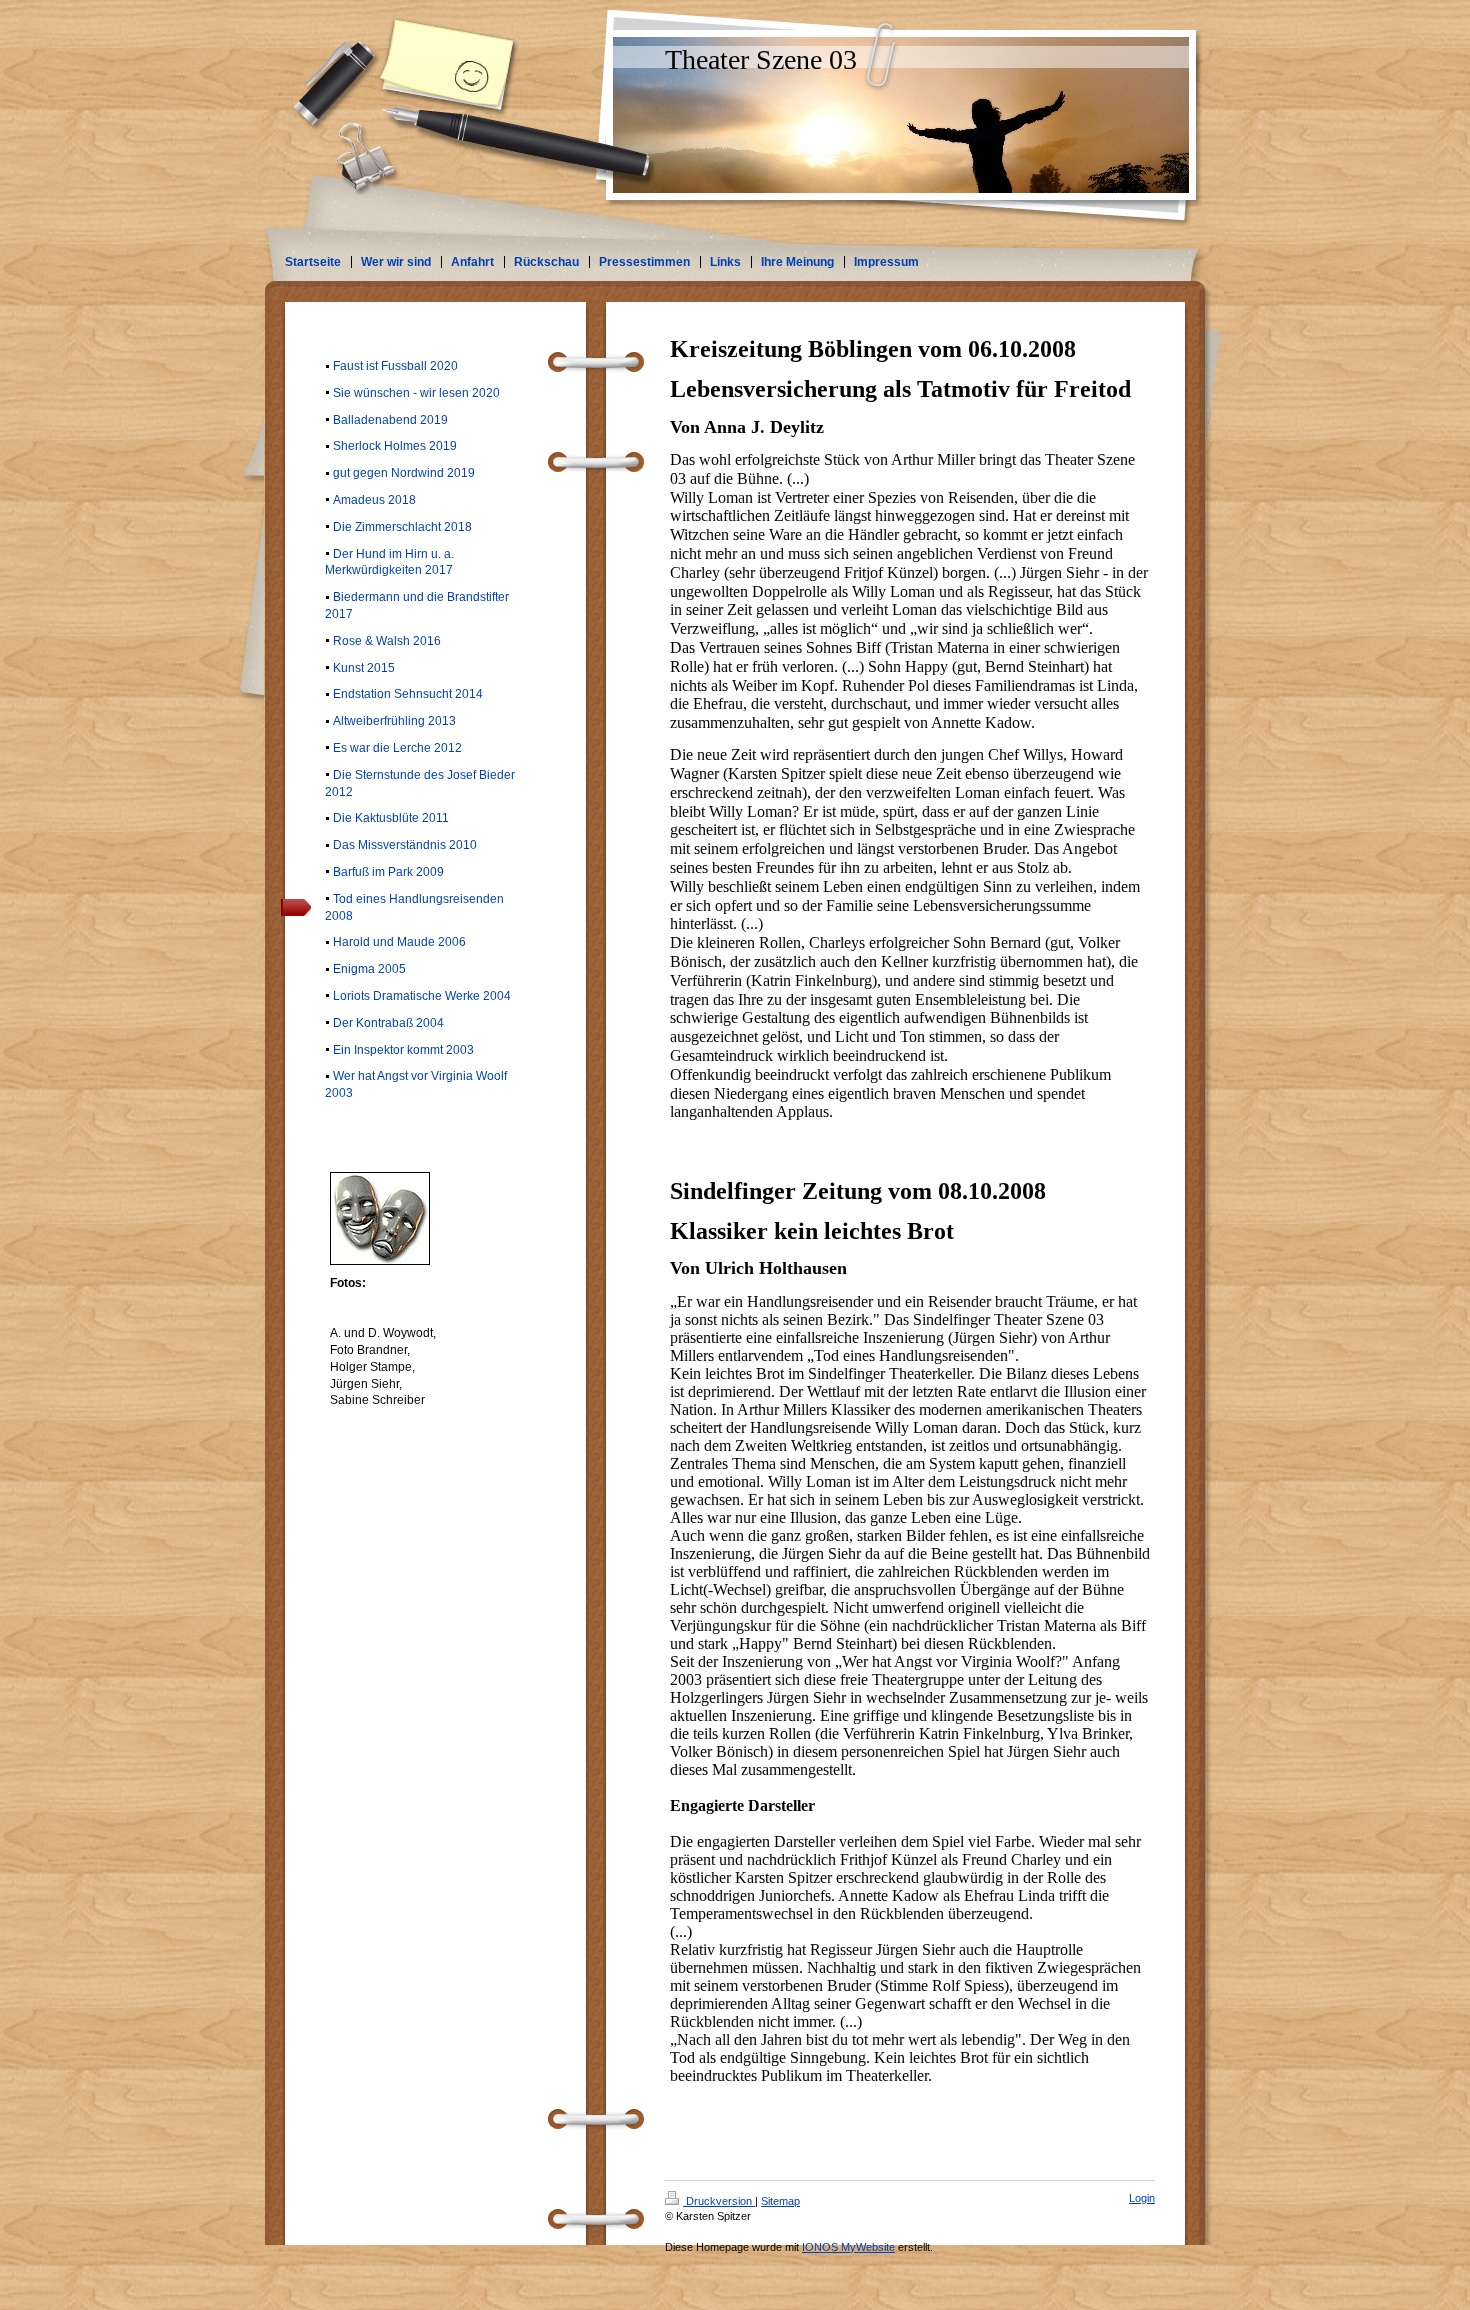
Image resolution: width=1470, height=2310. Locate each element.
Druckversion (719, 2201)
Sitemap (780, 2201)
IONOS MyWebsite (848, 2247)
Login (1142, 2198)
